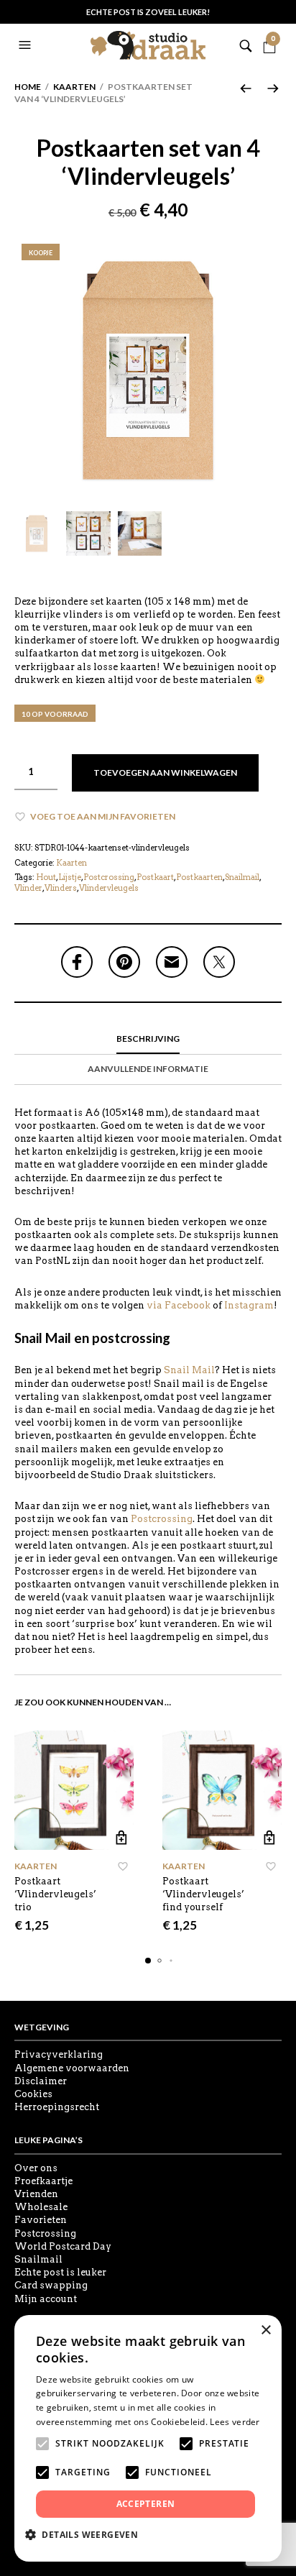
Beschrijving (148, 1039)
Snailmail (242, 877)
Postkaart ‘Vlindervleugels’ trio (55, 1894)
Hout (46, 877)
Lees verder (235, 2422)
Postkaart (155, 877)
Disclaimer (41, 2081)
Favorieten (41, 2220)
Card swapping (51, 2285)
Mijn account (46, 2299)
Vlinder (28, 888)
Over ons (36, 2168)
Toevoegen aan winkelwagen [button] (121, 1837)
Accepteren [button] (146, 2504)
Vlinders (61, 888)
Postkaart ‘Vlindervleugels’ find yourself (203, 1894)
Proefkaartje (43, 2181)
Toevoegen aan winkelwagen (165, 773)
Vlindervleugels (109, 888)
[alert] (148, 2438)
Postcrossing (109, 877)
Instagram (249, 1305)
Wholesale (41, 2207)
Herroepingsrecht (57, 2107)
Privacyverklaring (59, 2054)
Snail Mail (189, 1370)
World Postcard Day (63, 2246)
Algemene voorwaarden (72, 2068)
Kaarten (74, 87)
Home (28, 87)
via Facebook (179, 1305)
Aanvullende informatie (148, 1069)
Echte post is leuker (60, 2272)
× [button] (265, 2330)
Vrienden (36, 2194)
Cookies (33, 2094)
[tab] (148, 1040)
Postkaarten (199, 877)
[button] (27, 45)
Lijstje (70, 877)
